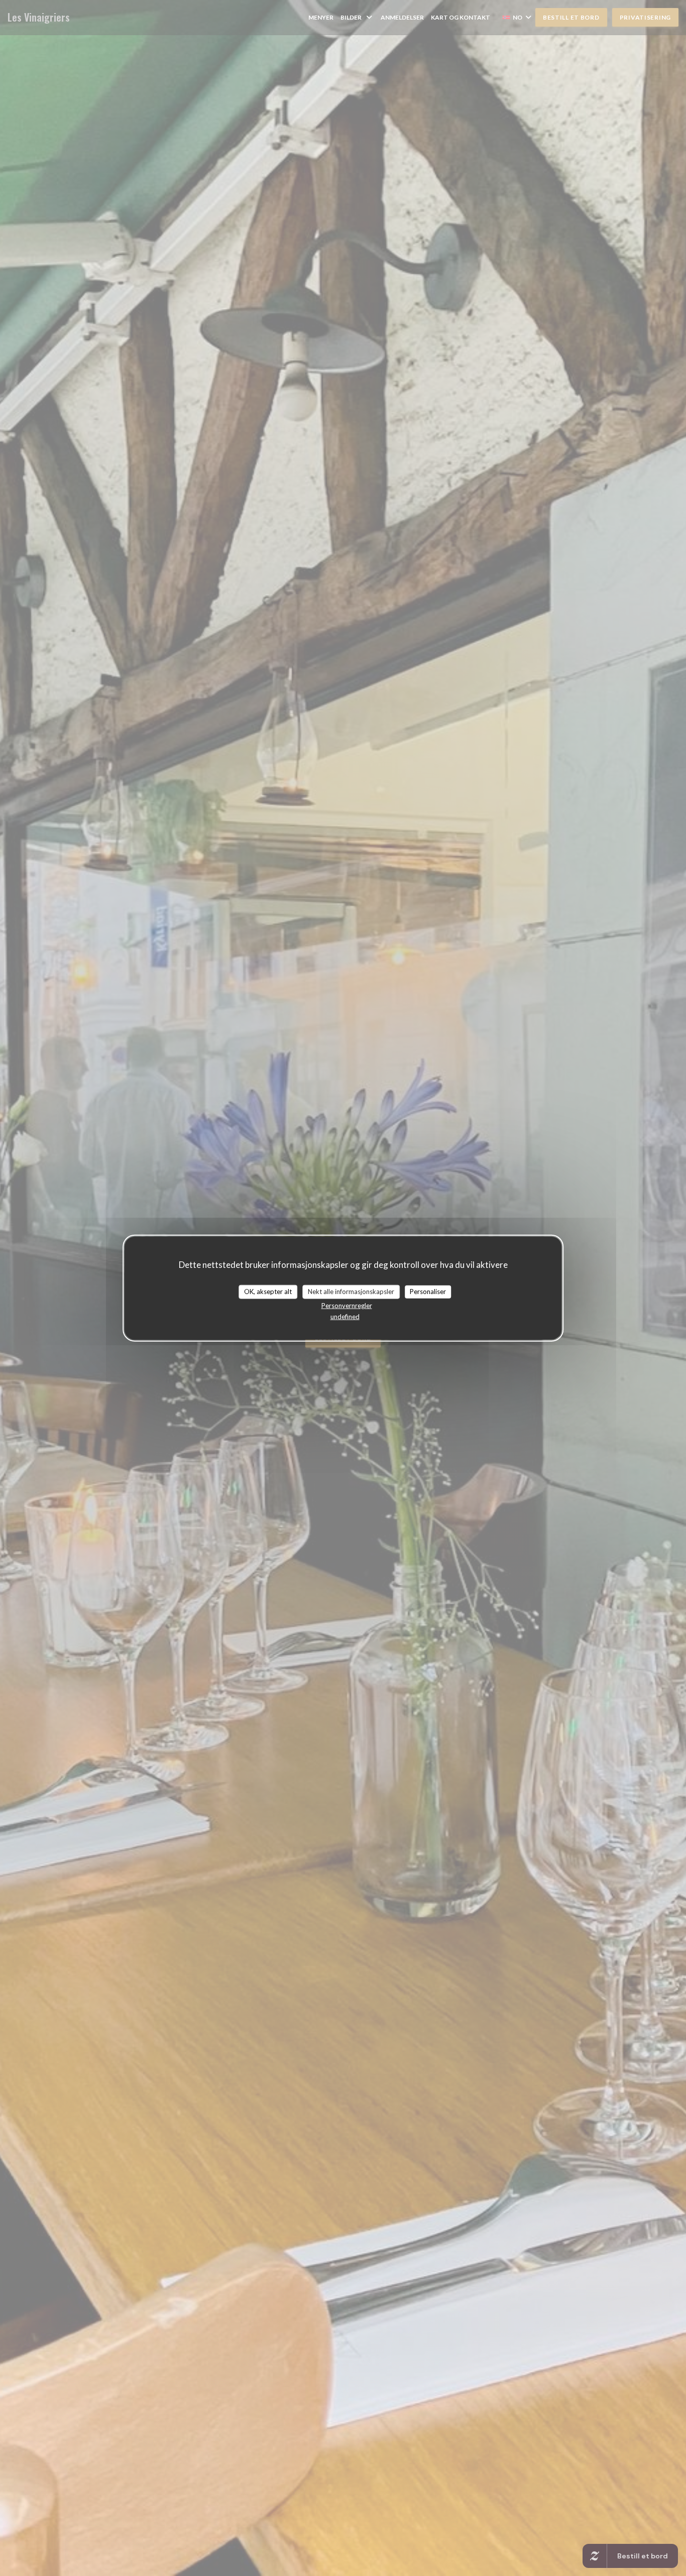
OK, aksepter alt (268, 1292)
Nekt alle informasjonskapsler (351, 1292)
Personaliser (428, 1292)
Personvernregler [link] (347, 1305)
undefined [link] (345, 1316)
